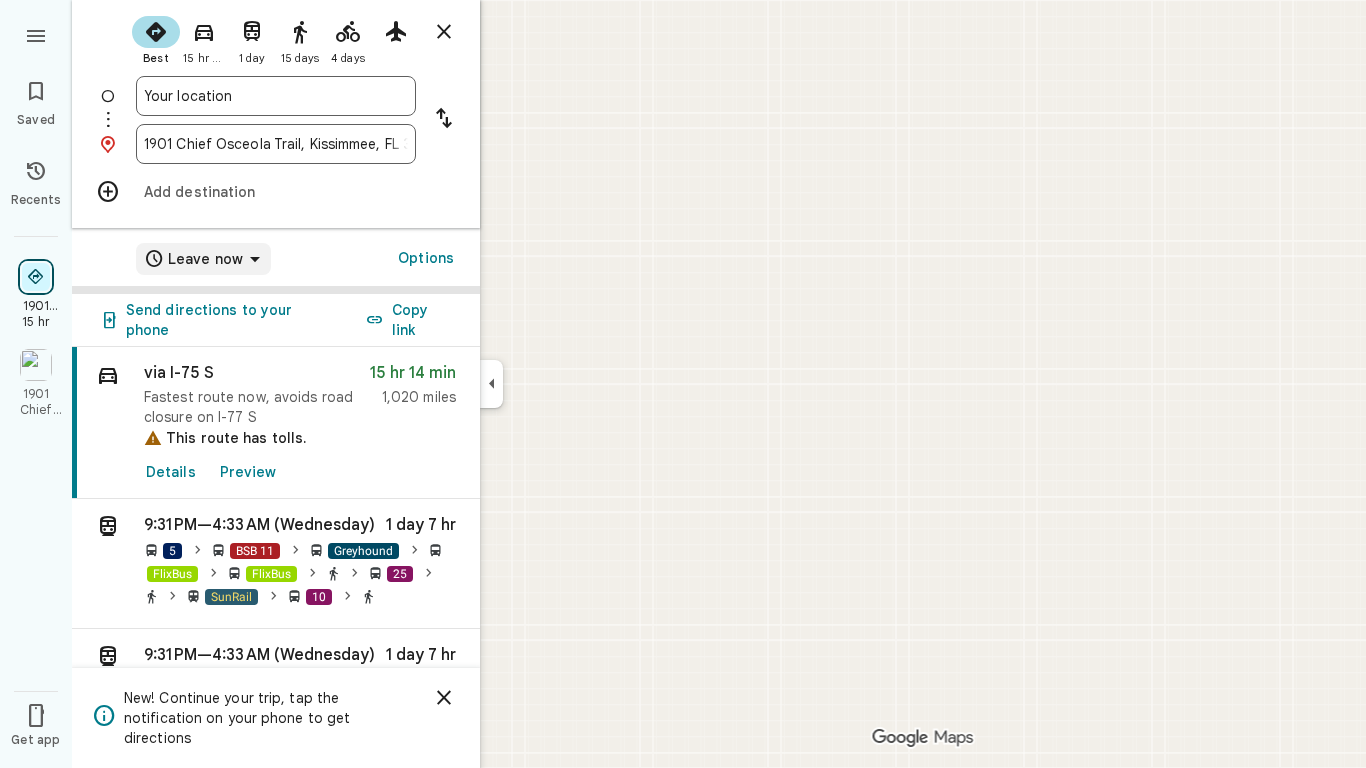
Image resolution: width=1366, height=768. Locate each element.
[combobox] (276, 96)
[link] (276, 423)
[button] (276, 564)
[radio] (156, 38)
